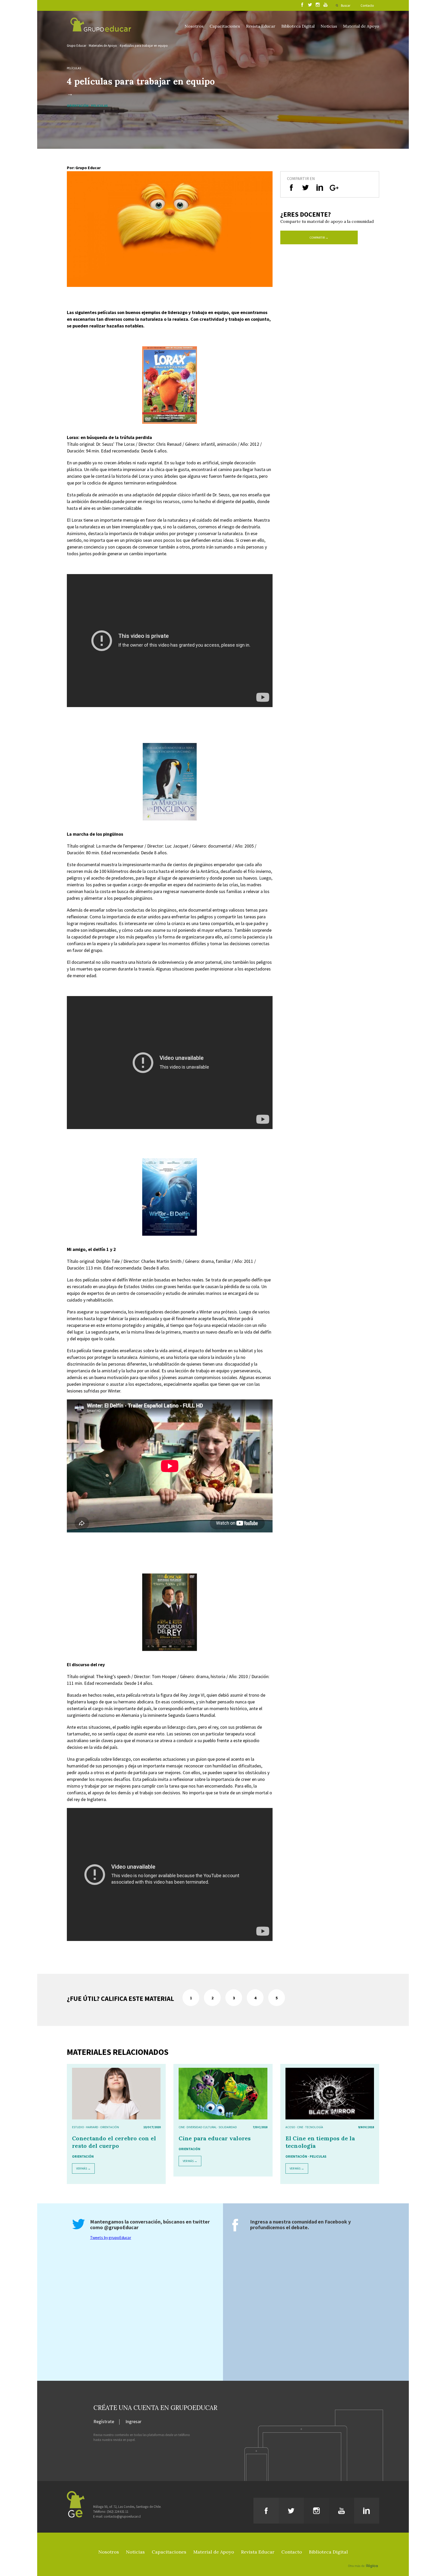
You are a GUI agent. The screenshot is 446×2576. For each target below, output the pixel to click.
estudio (78, 2127)
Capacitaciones (225, 26)
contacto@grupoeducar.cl (122, 2516)
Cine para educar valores (215, 2138)
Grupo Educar (77, 46)
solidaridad (228, 2127)
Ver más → (83, 2168)
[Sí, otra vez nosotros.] (364, 2558)
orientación (110, 2127)
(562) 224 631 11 (118, 2512)
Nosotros (194, 26)
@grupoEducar (121, 2227)
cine (182, 2127)
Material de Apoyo (361, 26)
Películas (74, 68)
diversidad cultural (202, 2127)
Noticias (329, 26)
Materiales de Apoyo (103, 46)
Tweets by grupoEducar (111, 2237)
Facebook (336, 2222)
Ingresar (133, 2422)
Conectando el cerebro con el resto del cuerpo (114, 2142)
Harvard (92, 2127)
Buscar (346, 6)
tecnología (314, 2127)
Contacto (367, 6)
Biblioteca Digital (298, 26)
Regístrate (104, 2422)
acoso (290, 2127)
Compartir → (319, 237)
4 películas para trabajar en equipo (144, 46)
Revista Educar (261, 26)
